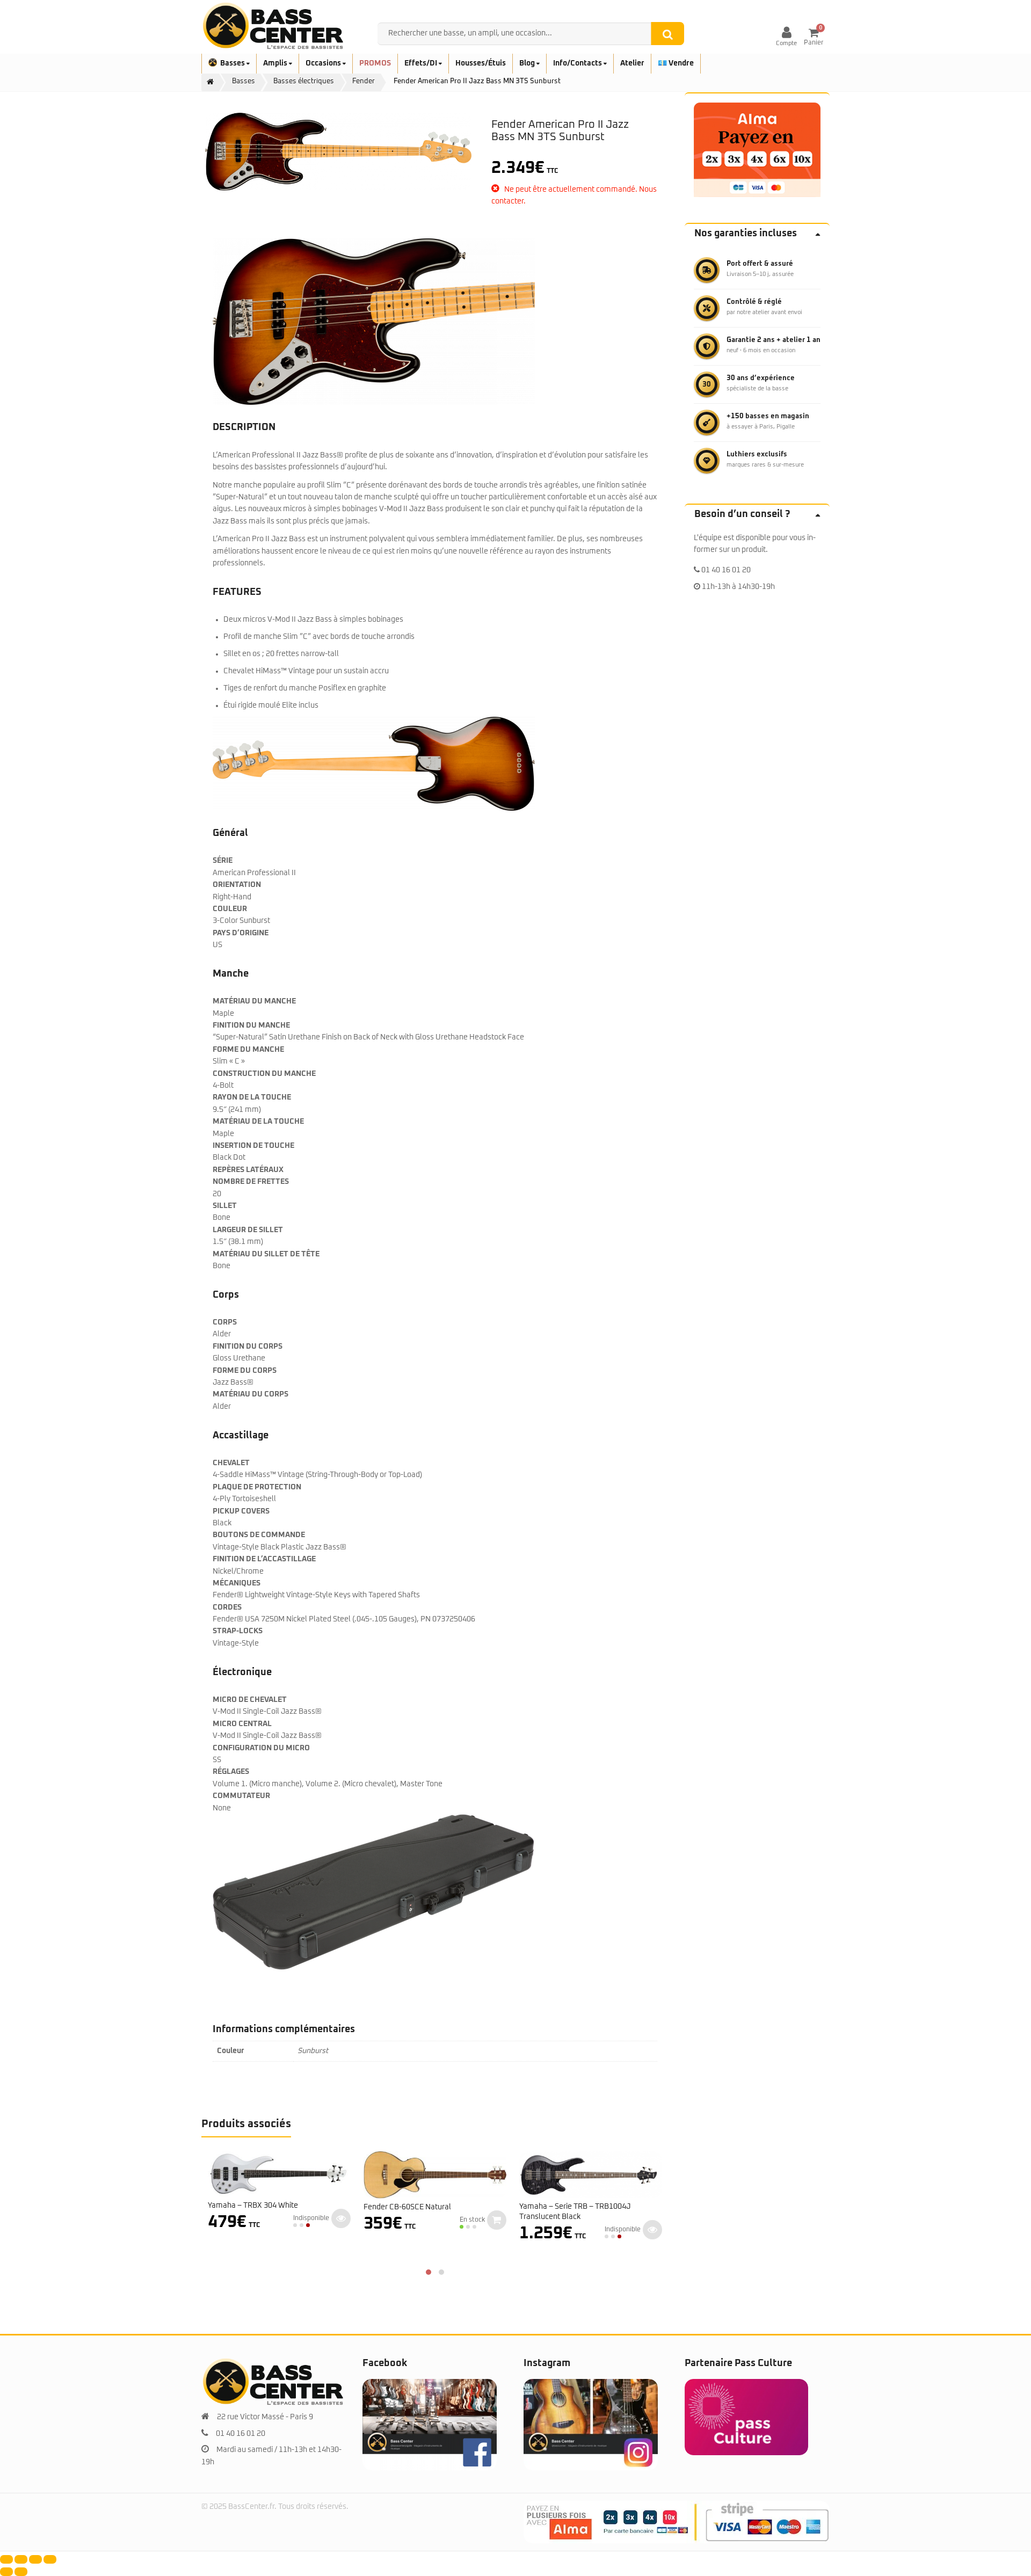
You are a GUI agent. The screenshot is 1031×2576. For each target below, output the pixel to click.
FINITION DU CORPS (248, 1347)
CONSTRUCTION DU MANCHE (264, 1074)
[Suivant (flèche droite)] (21, 2572)
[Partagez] (35, 2559)
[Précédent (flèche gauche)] (6, 2572)
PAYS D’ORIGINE (241, 933)
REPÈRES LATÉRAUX (248, 1170)
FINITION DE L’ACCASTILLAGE (264, 1559)
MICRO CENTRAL (242, 1724)
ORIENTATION (237, 885)
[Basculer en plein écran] (21, 2559)
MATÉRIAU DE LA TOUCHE (258, 1122)
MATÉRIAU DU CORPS (251, 1394)
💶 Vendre (676, 63)
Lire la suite (341, 2218)
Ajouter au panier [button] (497, 2220)
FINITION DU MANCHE (251, 1025)
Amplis (276, 63)
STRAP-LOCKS (238, 1631)
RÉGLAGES (231, 1772)
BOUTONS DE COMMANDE (259, 1535)
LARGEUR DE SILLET (248, 1230)
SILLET (225, 1206)
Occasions (324, 63)
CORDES (227, 1607)
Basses (233, 63)
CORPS (225, 1322)
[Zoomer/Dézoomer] (6, 2559)
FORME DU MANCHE (248, 1050)
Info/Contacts (578, 63)
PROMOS (375, 63)
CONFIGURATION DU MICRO (261, 1748)
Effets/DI (422, 63)
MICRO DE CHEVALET (250, 1700)
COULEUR (230, 909)
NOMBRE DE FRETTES (251, 1182)
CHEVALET (231, 1463)
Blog (528, 63)
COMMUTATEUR (241, 1796)
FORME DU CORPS (245, 1371)
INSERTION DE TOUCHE (253, 1146)
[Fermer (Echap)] (50, 2559)
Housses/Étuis (481, 63)
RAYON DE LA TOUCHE (252, 1097)
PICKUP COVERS (241, 1511)
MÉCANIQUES (237, 1583)
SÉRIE (223, 861)
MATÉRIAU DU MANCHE (254, 1001)
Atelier (632, 63)
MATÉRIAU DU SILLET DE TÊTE (266, 1254)
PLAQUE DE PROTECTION (257, 1487)
